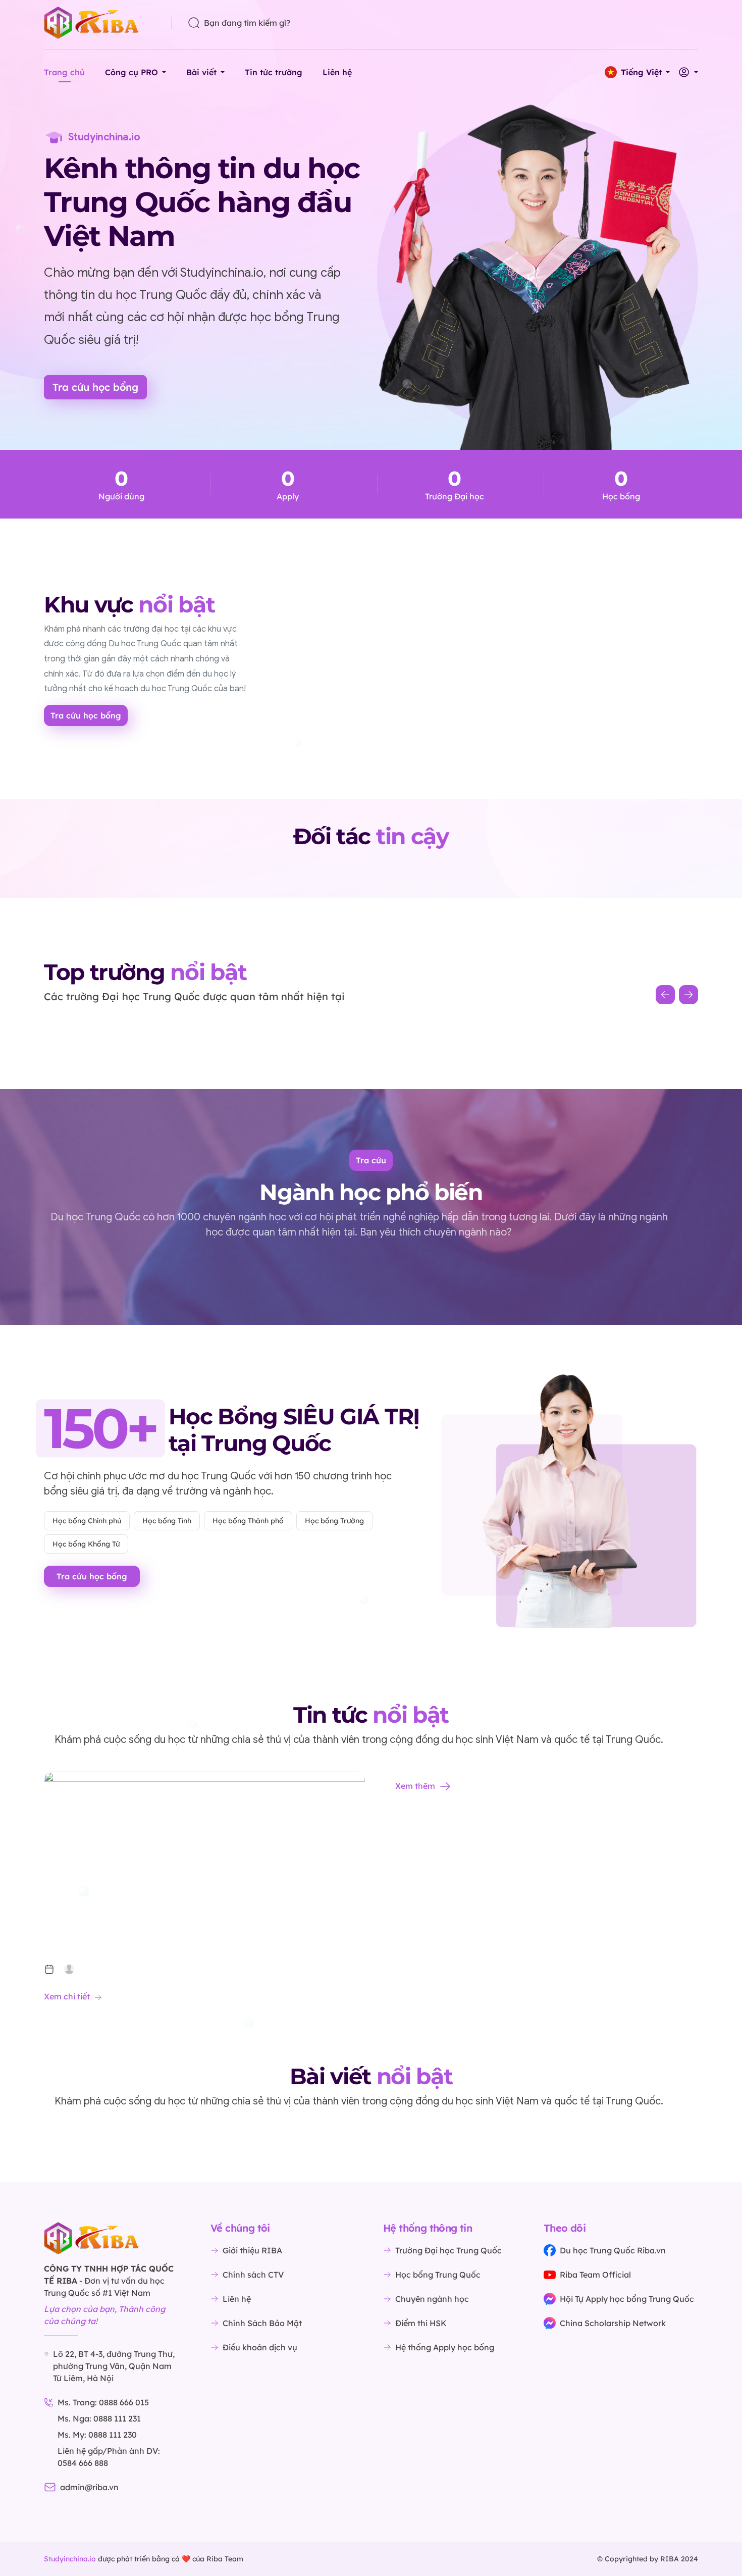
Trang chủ (64, 72)
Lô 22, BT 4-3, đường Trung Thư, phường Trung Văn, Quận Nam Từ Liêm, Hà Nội (114, 2366)
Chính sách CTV (253, 2275)
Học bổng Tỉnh (167, 1521)
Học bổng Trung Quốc (438, 2275)
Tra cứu (371, 1160)
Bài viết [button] (201, 72)
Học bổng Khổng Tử (86, 1544)
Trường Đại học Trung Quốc (448, 2250)
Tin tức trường (274, 72)
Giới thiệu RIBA (252, 2250)
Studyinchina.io (70, 2559)
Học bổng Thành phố (248, 1521)
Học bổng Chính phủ (87, 1521)
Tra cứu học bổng (95, 387)
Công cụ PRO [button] (131, 72)
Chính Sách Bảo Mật (262, 2323)
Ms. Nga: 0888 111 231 (99, 2418)
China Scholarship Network (613, 2323)
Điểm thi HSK (421, 2323)
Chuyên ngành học (432, 2299)
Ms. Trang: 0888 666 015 (103, 2402)
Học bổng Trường (334, 1521)
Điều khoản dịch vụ (260, 2347)
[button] (637, 72)
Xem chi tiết (67, 1996)
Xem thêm (415, 1786)
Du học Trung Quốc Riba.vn (613, 2250)
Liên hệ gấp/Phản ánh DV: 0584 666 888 (109, 2457)
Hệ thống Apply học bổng (445, 2347)
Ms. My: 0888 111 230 (97, 2435)
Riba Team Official (595, 2275)
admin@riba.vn (89, 2487)
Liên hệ (337, 72)
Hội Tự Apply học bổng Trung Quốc (627, 2299)
